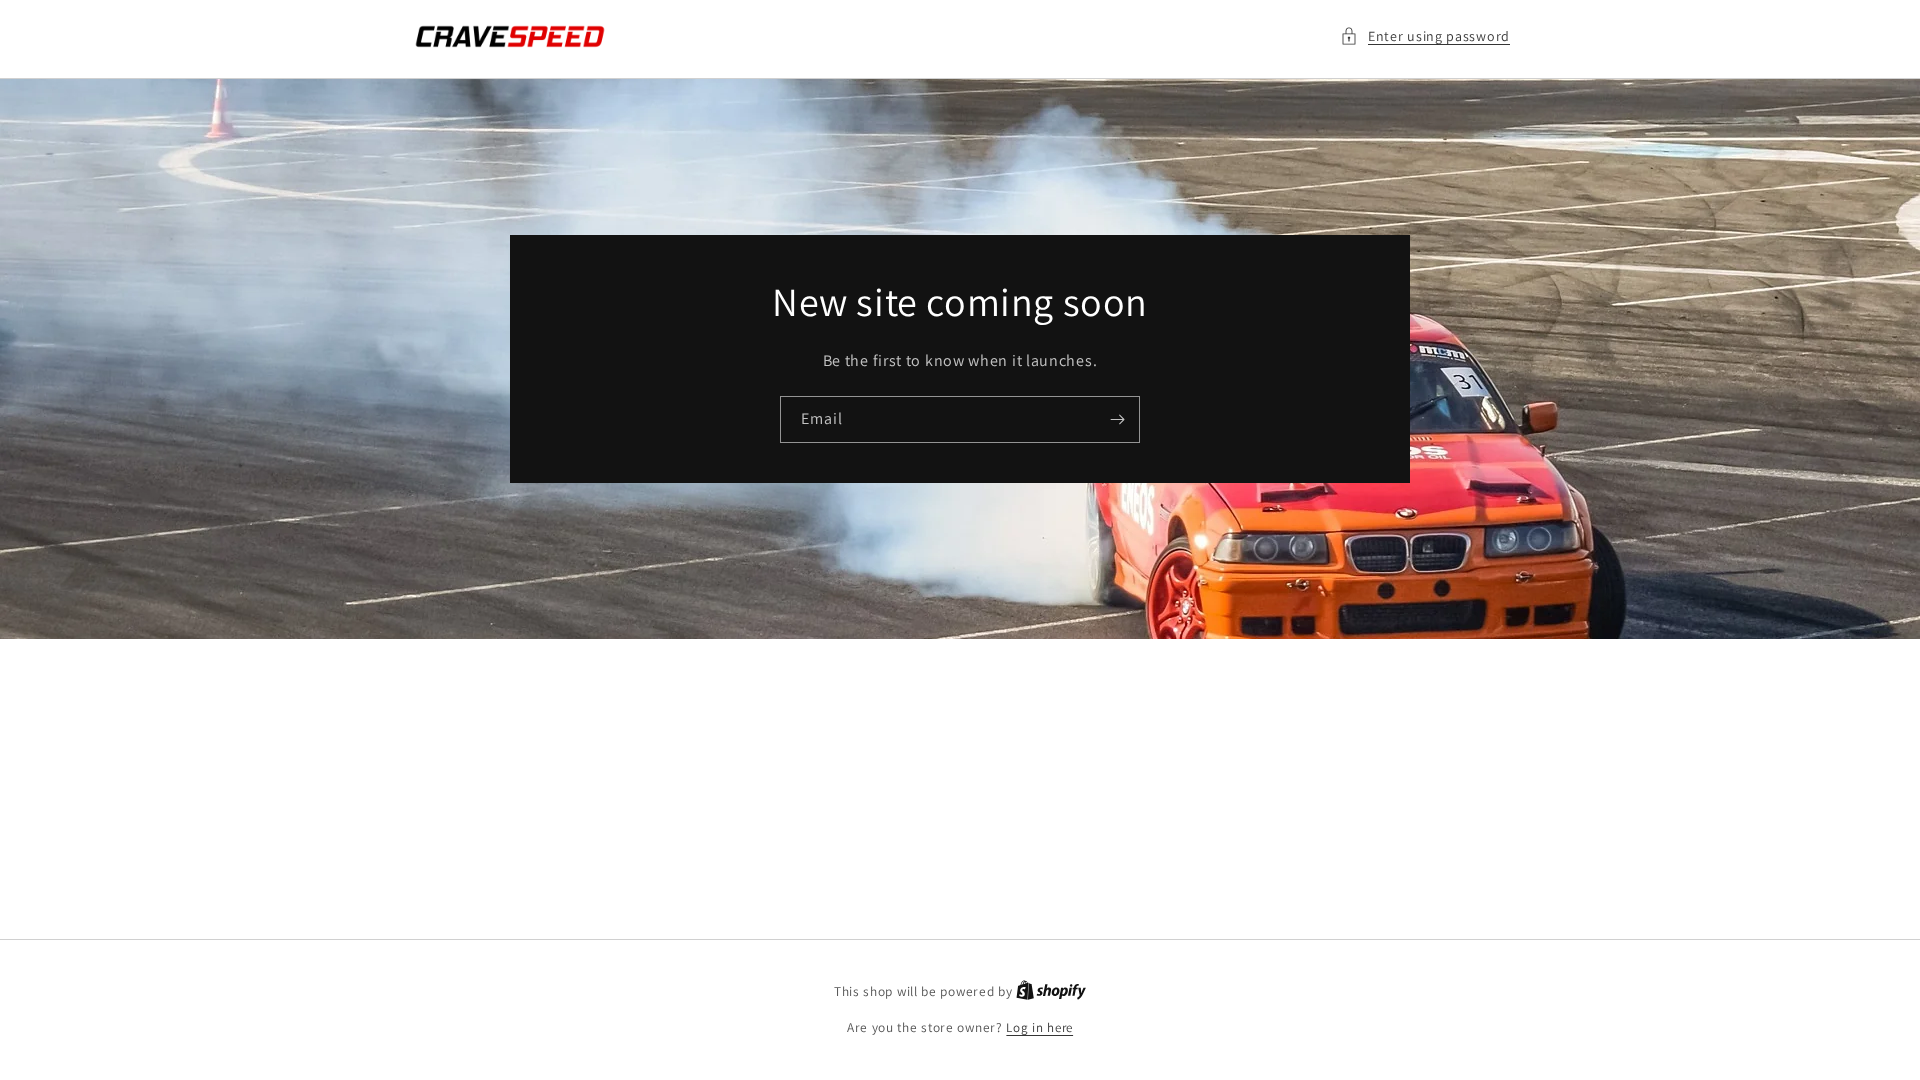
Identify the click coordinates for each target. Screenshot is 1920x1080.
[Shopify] (1051, 991)
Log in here (1039, 1027)
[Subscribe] (1117, 419)
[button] (1425, 36)
